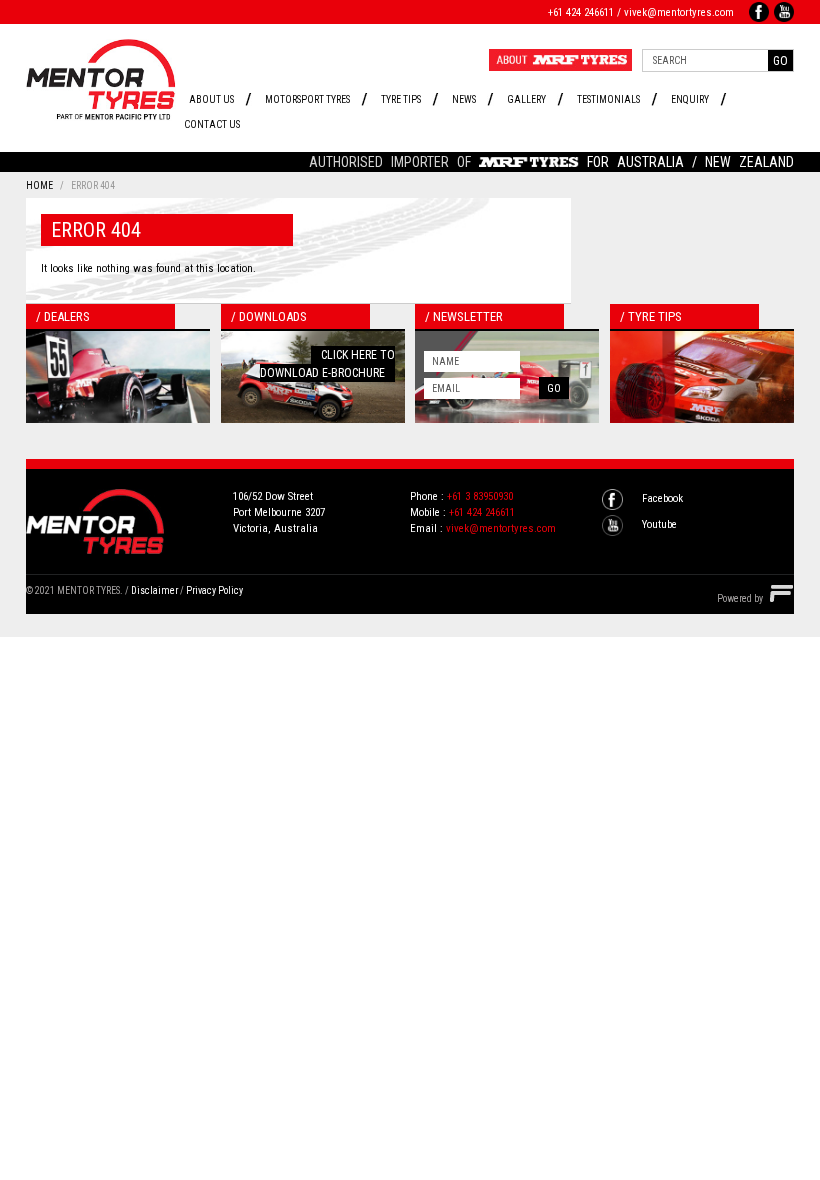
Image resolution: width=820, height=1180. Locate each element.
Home (39, 185)
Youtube (659, 524)
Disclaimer (154, 590)
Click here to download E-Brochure (327, 364)
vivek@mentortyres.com (679, 12)
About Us (211, 99)
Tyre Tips (401, 99)
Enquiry (690, 99)
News (464, 99)
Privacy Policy (214, 590)
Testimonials (608, 99)
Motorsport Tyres (307, 99)
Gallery (526, 99)
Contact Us (212, 124)
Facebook (662, 498)
